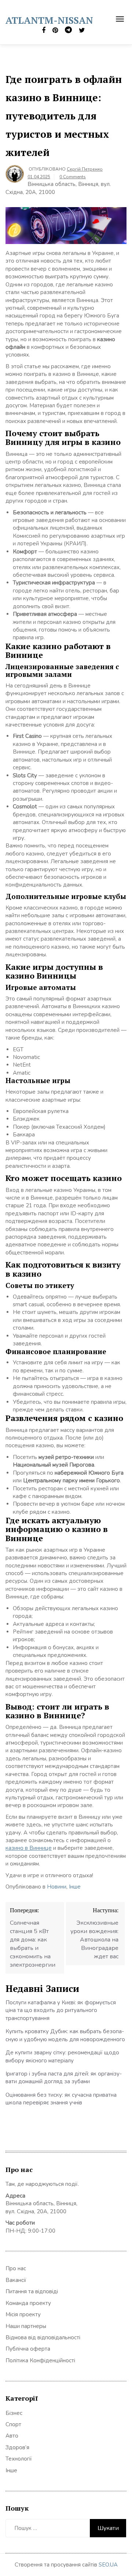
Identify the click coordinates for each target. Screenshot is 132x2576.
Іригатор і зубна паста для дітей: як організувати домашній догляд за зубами (64, 2078)
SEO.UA (108, 2565)
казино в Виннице (29, 1848)
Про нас (16, 2268)
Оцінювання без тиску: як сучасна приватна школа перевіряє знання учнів (61, 2099)
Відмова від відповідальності (43, 2337)
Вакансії (16, 2280)
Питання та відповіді (32, 2291)
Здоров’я (17, 2447)
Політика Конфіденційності (40, 2360)
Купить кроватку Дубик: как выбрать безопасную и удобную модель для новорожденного (65, 2035)
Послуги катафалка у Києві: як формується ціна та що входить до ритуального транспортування (61, 2010)
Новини (57, 1887)
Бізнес (14, 2413)
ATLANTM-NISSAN (49, 20)
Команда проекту (28, 2303)
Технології (19, 2459)
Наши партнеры (26, 2326)
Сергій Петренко (85, 169)
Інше (75, 1887)
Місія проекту (23, 2314)
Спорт (13, 2424)
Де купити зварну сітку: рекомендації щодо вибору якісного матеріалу (62, 2056)
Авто (12, 2436)
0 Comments (73, 177)
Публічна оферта (28, 2349)
